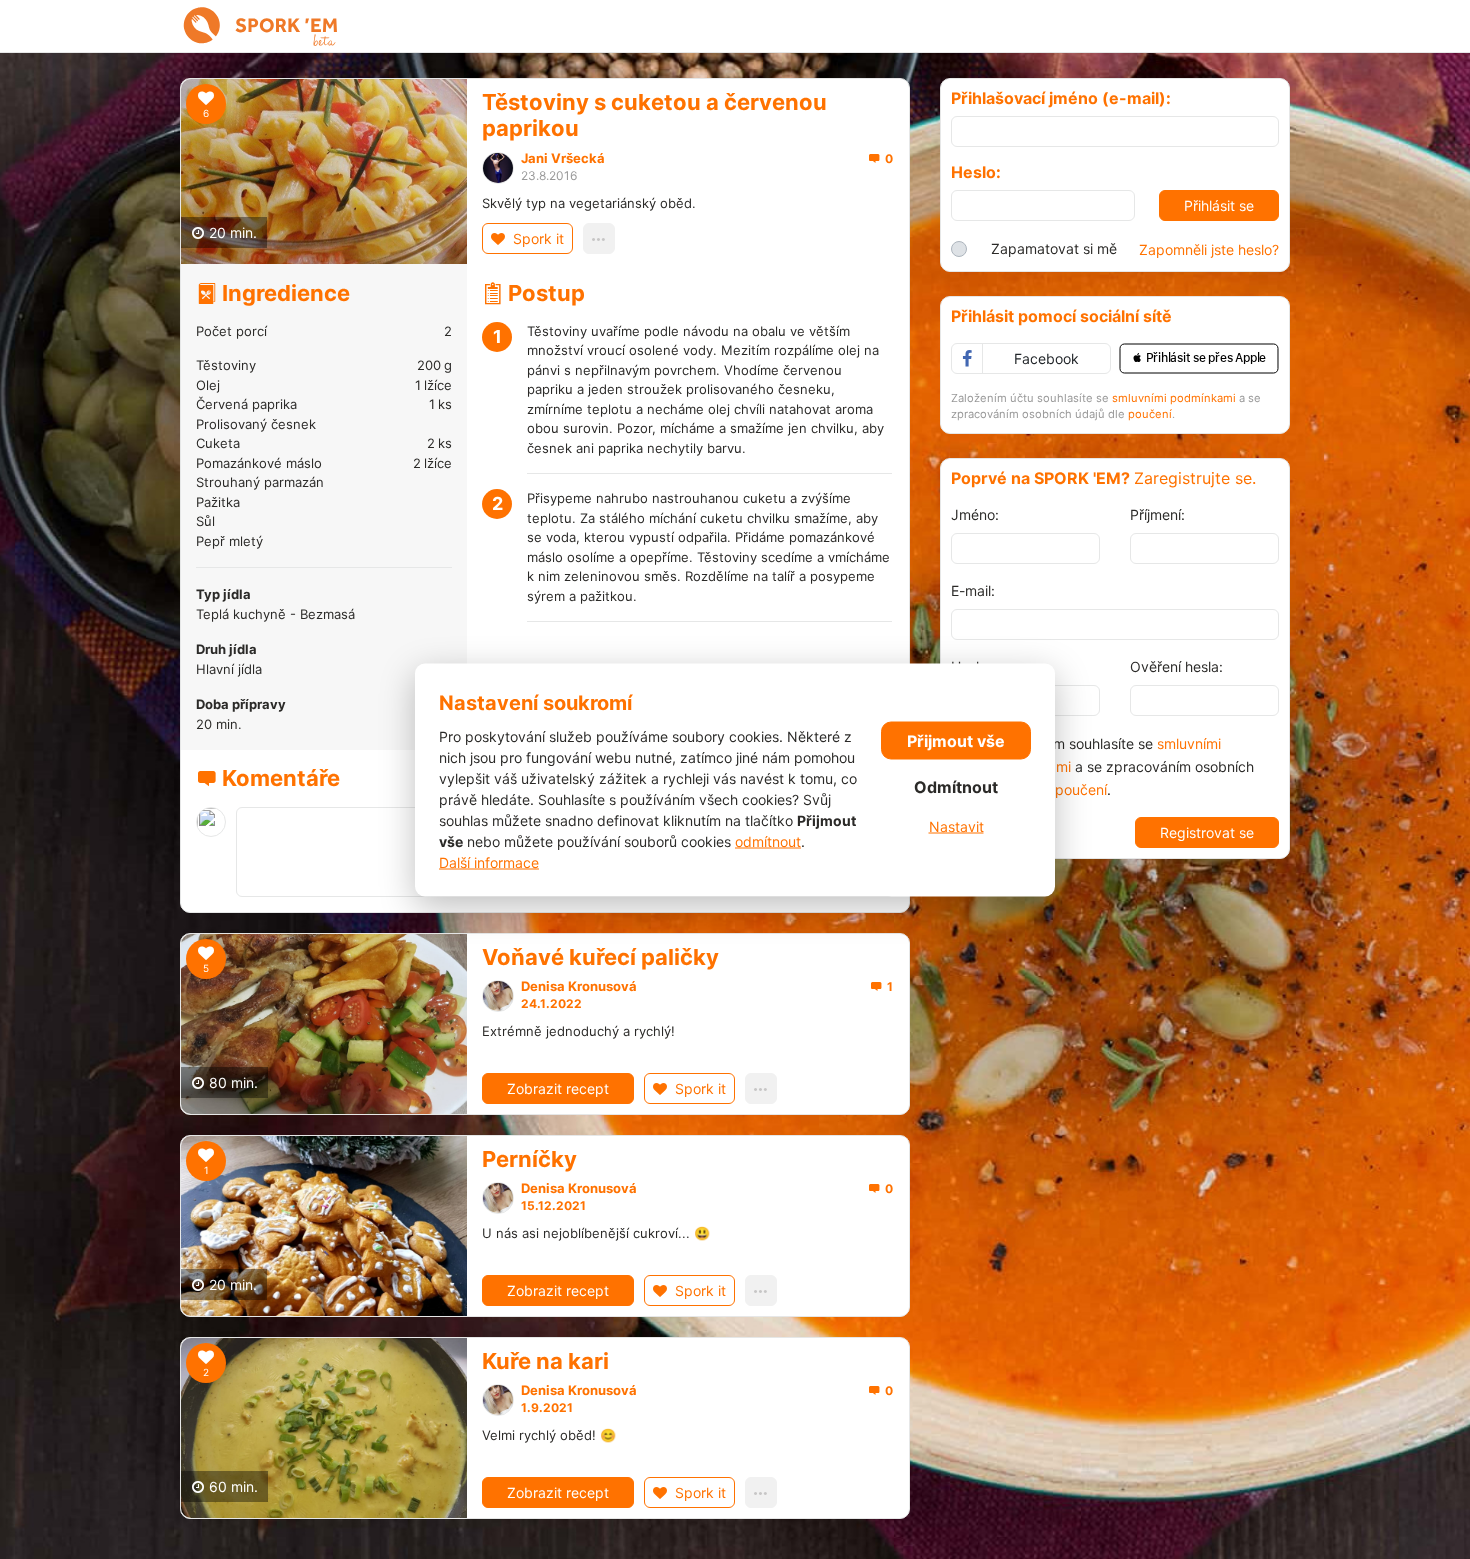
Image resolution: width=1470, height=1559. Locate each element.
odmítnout (768, 840)
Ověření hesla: (1176, 666)
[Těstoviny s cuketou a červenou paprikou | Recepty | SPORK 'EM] (261, 26)
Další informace (489, 861)
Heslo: (976, 172)
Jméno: (975, 514)
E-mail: (973, 590)
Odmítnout (956, 787)
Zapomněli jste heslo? (1209, 249)
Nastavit (956, 826)
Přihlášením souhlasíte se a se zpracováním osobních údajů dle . (1122, 766)
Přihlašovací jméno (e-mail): (1061, 98)
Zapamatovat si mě (1054, 248)
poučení (1150, 414)
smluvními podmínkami (1174, 398)
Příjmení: (1157, 514)
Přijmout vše (956, 741)
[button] (1199, 358)
